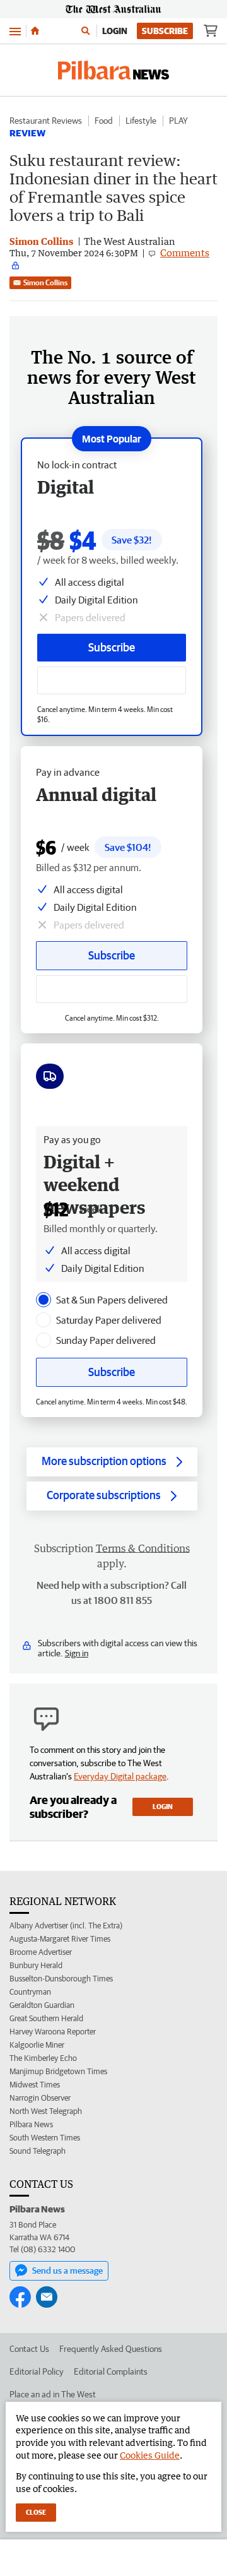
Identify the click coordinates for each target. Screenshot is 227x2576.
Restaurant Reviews (46, 121)
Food (104, 121)
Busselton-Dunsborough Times (61, 1979)
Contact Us (29, 2349)
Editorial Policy (37, 2371)
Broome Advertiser (41, 1952)
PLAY (178, 121)
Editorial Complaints (111, 2371)
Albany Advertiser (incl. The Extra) (66, 1926)
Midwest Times (35, 2085)
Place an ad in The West (53, 2394)
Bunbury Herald (36, 1965)
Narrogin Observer (40, 2098)
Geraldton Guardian (42, 2005)
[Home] (35, 31)
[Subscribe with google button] (112, 680)
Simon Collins (45, 282)
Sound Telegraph (38, 2151)
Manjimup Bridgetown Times (58, 2071)
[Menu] (15, 31)
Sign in (77, 1653)
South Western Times (45, 2138)
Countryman (30, 1992)
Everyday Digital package (120, 1776)
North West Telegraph (46, 2111)
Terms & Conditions (143, 1548)
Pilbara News (31, 2124)
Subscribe (165, 31)
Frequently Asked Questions (111, 2349)
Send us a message (67, 2270)
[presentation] (44, 1300)
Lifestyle (141, 121)
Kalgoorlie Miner (37, 2045)
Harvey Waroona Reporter (53, 2032)
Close (36, 2512)
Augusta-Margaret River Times (60, 1939)
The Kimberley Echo (43, 2058)
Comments (185, 252)
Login (115, 31)
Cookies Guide (150, 2455)
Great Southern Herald (46, 2018)
